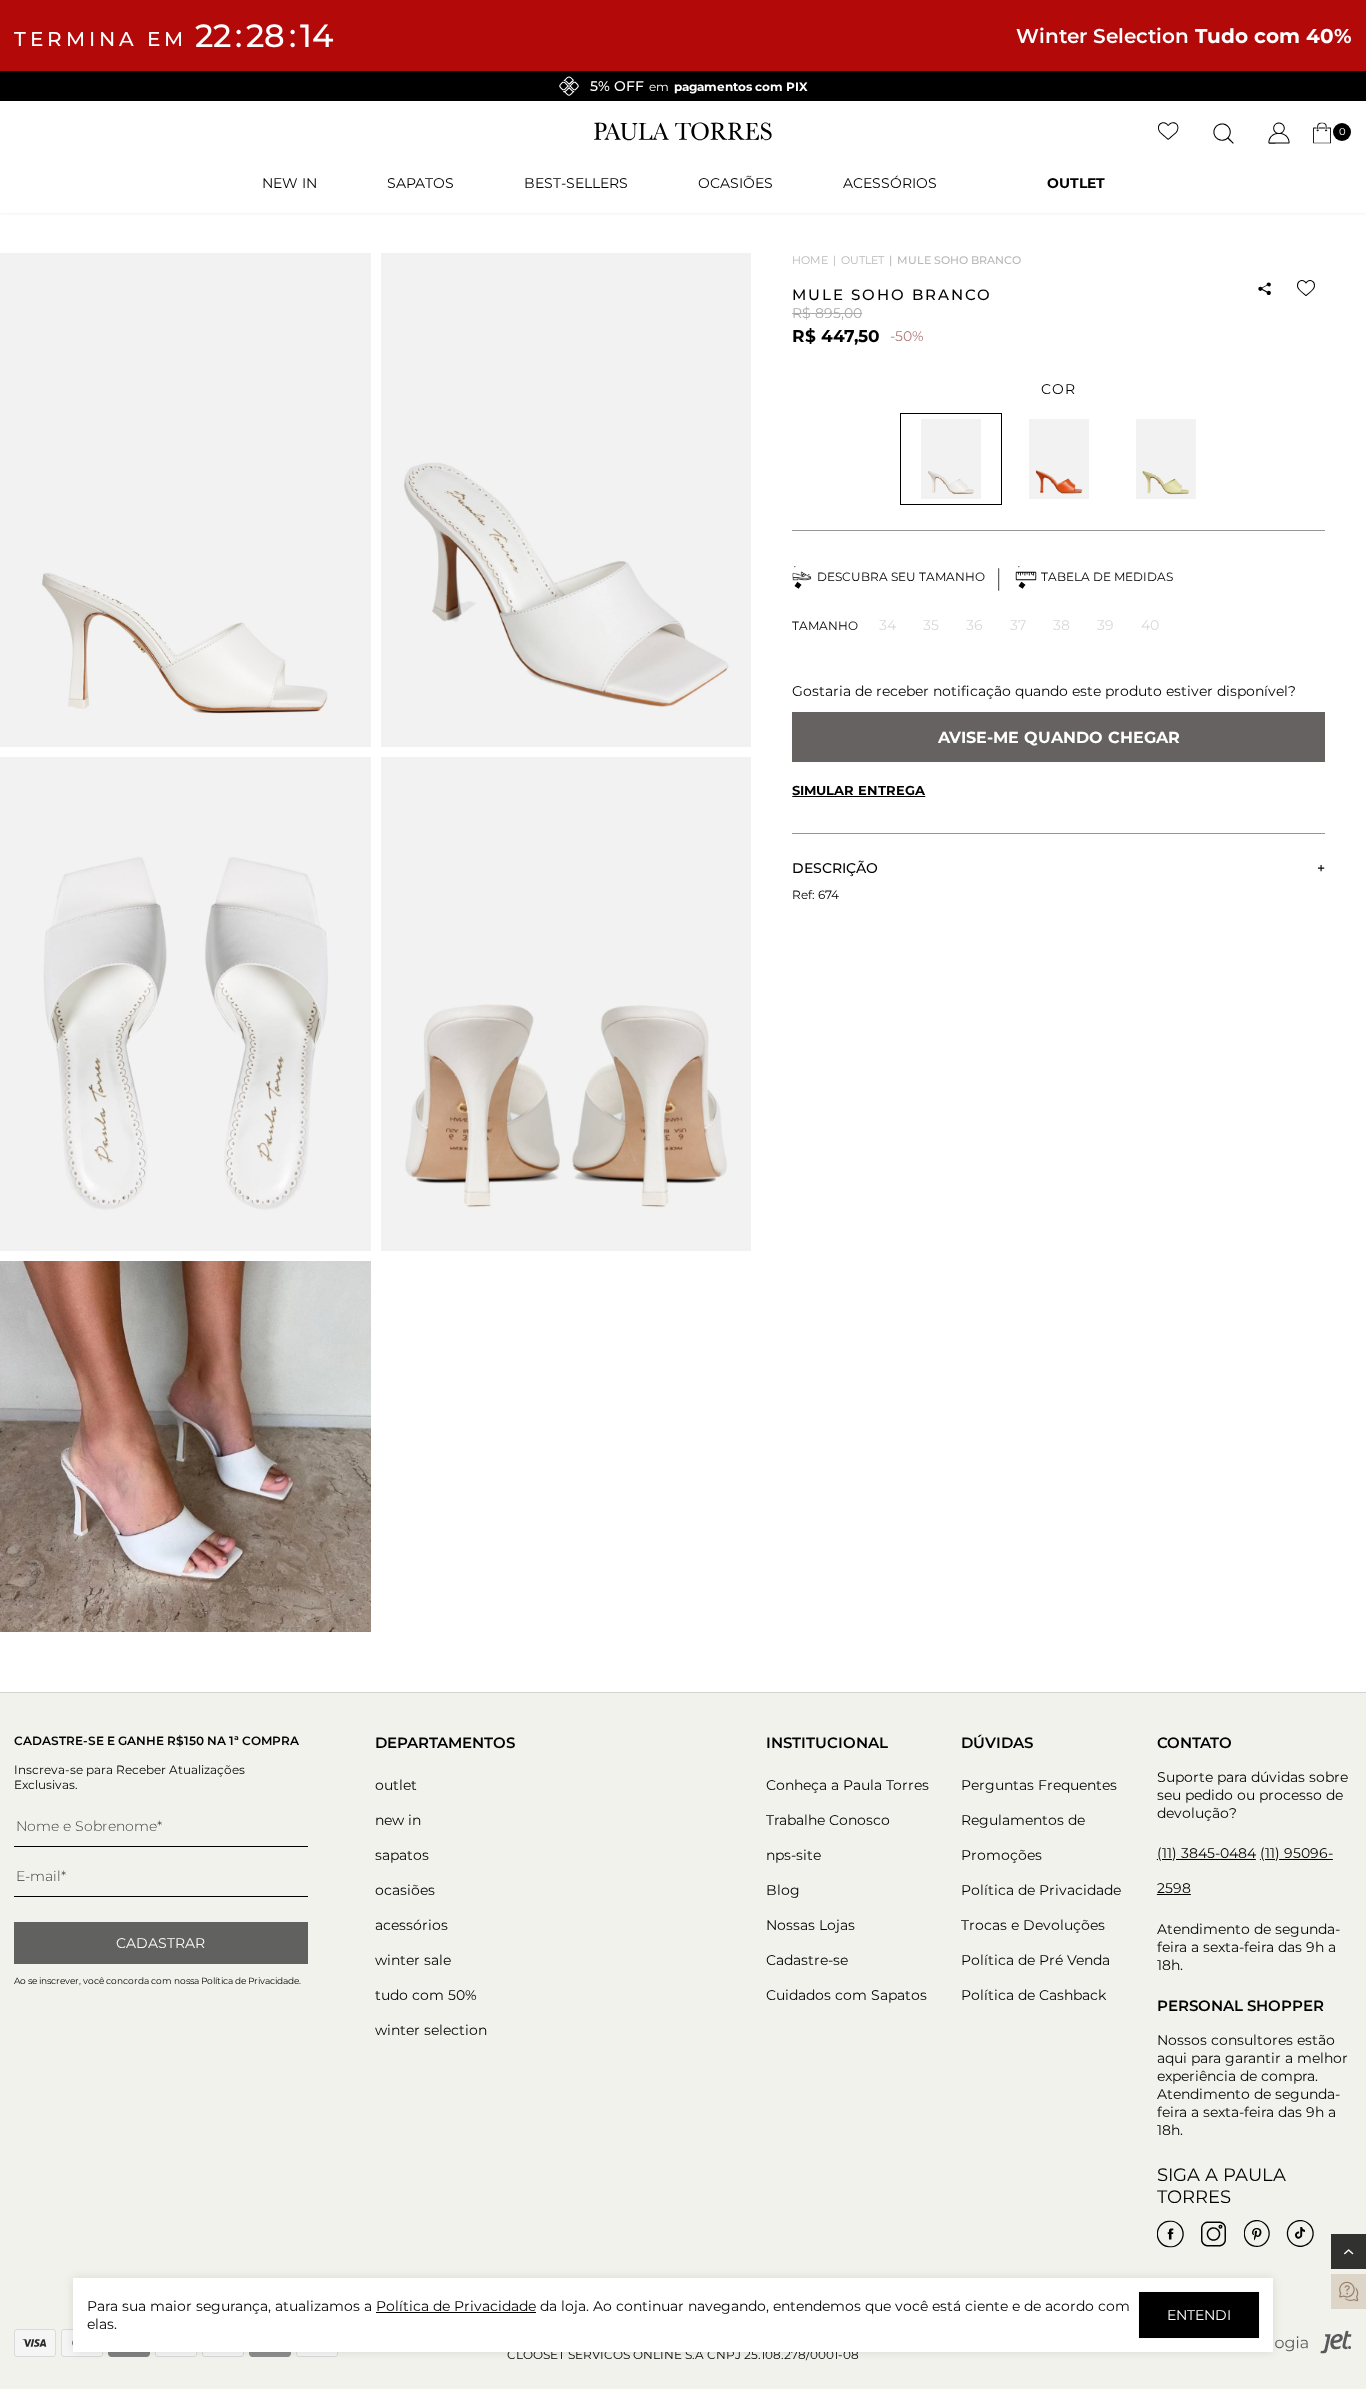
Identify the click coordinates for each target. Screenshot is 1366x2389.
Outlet (1076, 183)
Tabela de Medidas (1107, 576)
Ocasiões (735, 183)
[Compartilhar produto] (1265, 289)
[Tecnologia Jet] (1287, 2349)
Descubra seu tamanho (901, 576)
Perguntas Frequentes (1039, 1785)
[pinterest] (1257, 2234)
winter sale (413, 1960)
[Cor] (1058, 459)
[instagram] (1214, 2234)
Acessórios (890, 183)
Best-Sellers (576, 183)
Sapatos (420, 183)
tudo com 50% (426, 1995)
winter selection (431, 2030)
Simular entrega (858, 790)
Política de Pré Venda (1035, 1960)
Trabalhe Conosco (828, 1820)
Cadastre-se (807, 1960)
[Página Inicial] (683, 136)
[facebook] (1171, 2234)
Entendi (1199, 2315)
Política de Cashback (1033, 1995)
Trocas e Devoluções (1033, 1925)
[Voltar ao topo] (1348, 2251)
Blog (783, 1890)
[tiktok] (1300, 2234)
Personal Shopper (1240, 2005)
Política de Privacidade (1041, 1890)
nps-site (793, 1855)
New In (289, 183)
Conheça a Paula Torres (847, 1785)
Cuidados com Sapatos (846, 1995)
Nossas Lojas (810, 1925)
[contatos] (1348, 2291)
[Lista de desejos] (1168, 133)
